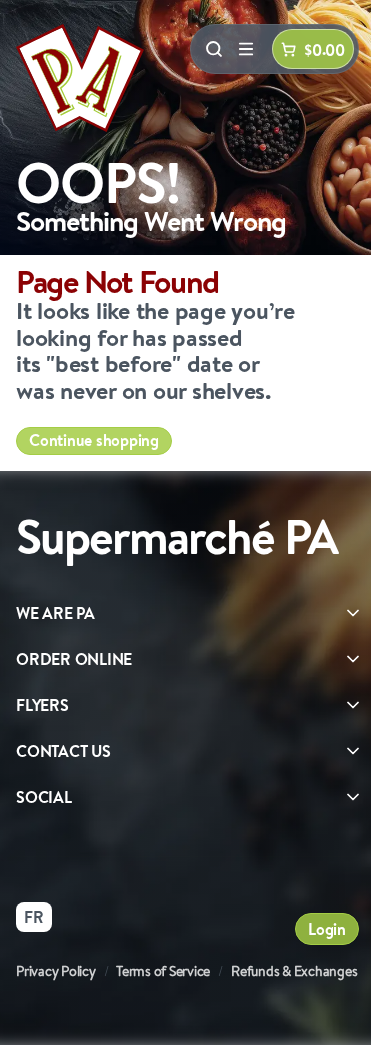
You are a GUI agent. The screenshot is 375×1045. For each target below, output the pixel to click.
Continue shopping (94, 440)
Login (327, 929)
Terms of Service (163, 971)
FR (34, 917)
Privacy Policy (56, 971)
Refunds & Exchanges (294, 971)
